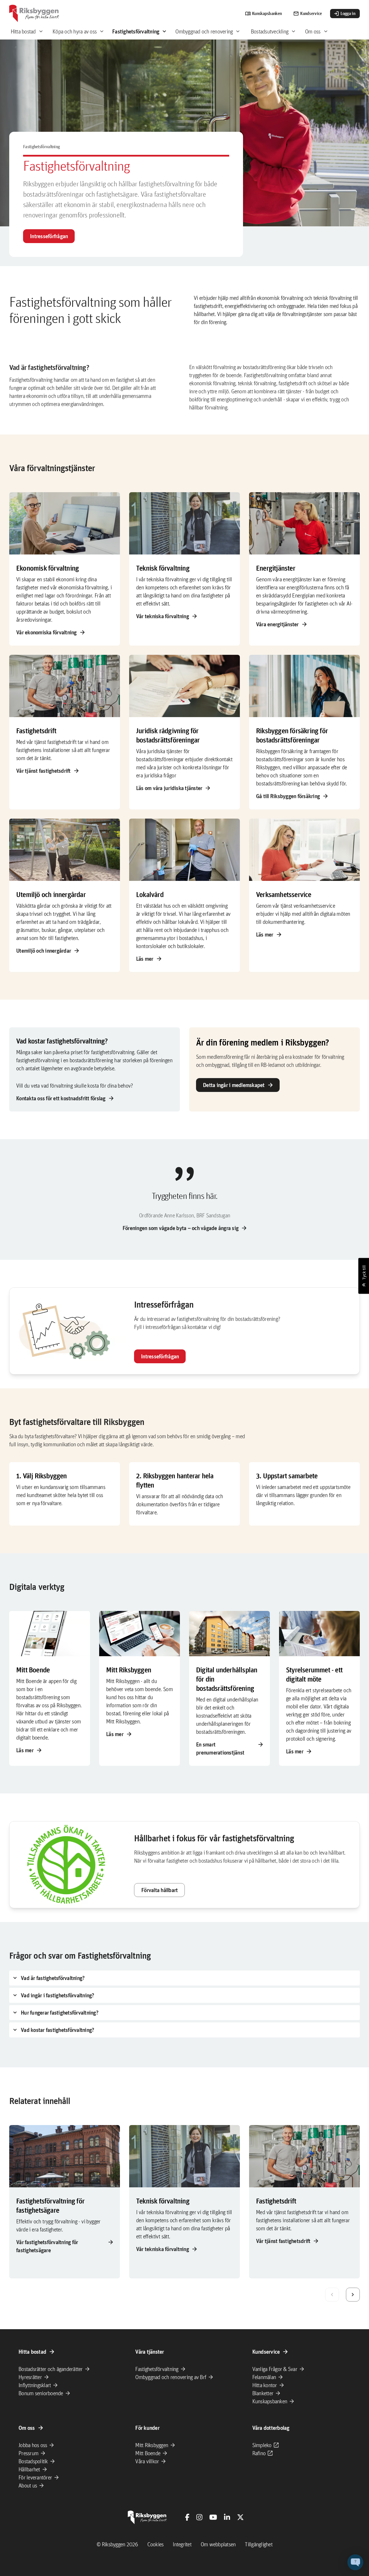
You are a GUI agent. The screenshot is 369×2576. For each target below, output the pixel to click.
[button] (355, 2562)
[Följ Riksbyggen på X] (240, 2517)
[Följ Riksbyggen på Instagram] (199, 2517)
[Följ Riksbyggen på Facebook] (187, 2517)
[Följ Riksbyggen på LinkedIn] (227, 2517)
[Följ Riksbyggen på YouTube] (213, 2517)
